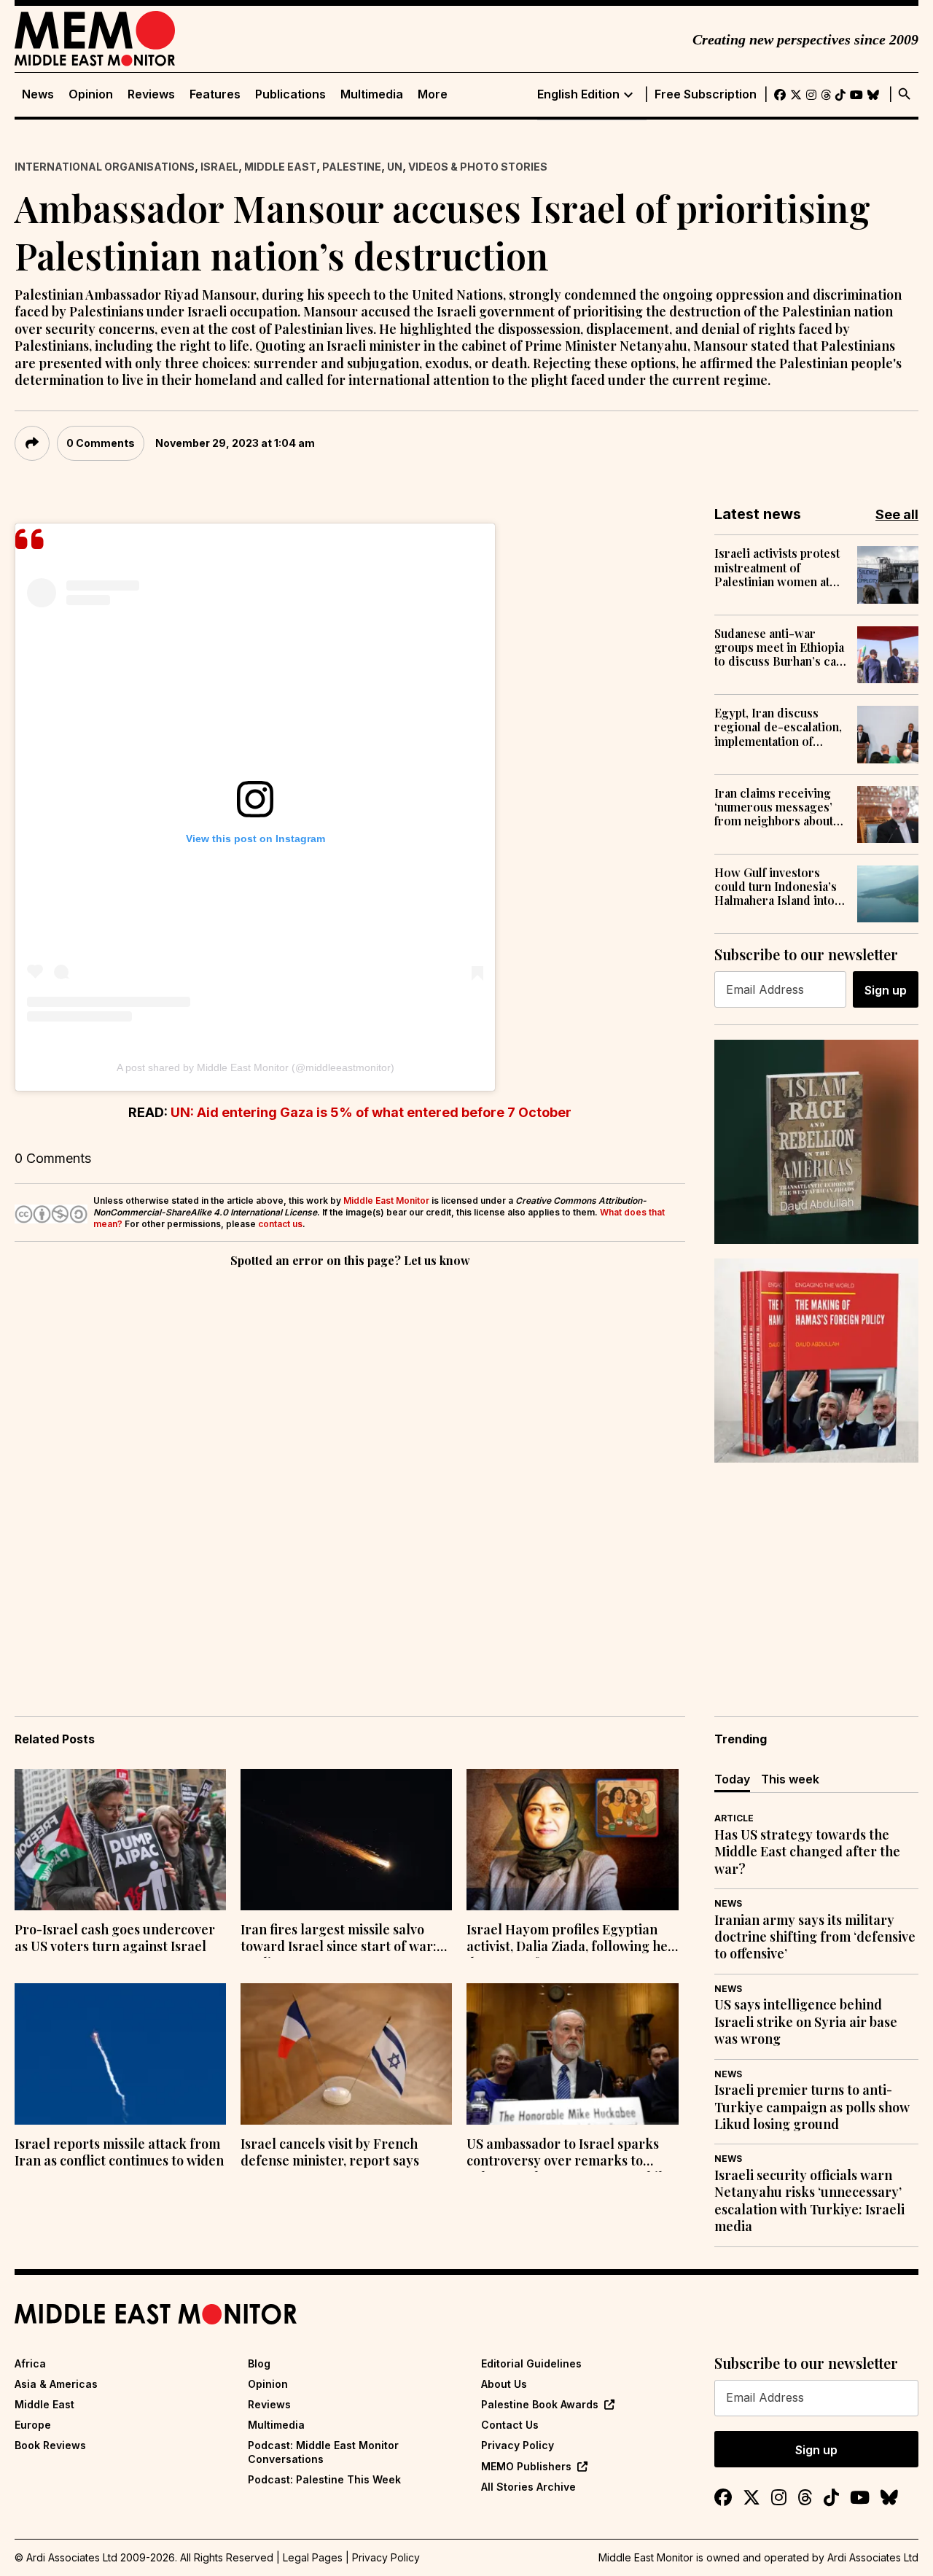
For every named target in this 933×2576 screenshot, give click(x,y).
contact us (280, 1224)
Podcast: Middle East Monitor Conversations (323, 2452)
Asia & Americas (56, 2384)
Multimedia (372, 94)
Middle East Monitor (386, 1201)
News (38, 94)
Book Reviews (50, 2445)
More (433, 94)
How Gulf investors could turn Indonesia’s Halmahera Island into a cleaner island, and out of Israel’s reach (779, 887)
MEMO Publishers (526, 2466)
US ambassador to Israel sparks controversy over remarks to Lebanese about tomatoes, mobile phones (568, 2154)
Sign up (886, 990)
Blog (259, 2363)
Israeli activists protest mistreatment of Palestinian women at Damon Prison (777, 567)
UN (395, 167)
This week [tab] (790, 1779)
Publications (290, 94)
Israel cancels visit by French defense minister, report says (330, 2152)
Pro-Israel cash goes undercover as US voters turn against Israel (115, 1938)
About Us (504, 2384)
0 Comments (101, 443)
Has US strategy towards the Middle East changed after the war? (807, 1852)
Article (734, 1818)
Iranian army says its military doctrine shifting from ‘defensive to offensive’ (815, 1937)
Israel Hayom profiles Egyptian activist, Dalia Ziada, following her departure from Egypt (570, 1939)
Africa (30, 2363)
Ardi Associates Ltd (873, 2557)
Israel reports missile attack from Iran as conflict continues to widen (119, 2152)
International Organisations (105, 167)
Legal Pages (313, 2557)
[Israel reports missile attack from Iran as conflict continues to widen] (120, 2054)
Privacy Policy (518, 2445)
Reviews (151, 94)
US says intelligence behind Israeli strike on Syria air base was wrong (806, 2022)
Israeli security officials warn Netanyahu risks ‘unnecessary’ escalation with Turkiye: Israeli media (809, 2201)
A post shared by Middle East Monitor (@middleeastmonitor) (255, 1067)
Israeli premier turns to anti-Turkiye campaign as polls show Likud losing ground (812, 2107)
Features (215, 94)
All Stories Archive (528, 2487)
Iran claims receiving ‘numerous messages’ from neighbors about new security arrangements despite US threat (774, 807)
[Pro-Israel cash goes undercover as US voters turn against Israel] (120, 1840)
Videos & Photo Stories (478, 167)
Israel (219, 167)
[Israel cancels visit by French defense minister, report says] (346, 2054)
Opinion (91, 94)
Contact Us (510, 2425)
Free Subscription (706, 94)
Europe (33, 2425)
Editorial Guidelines (531, 2363)
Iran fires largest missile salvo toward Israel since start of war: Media (339, 1939)
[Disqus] (350, 1471)
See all (897, 514)
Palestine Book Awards (540, 2404)
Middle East (280, 167)
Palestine (352, 167)
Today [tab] (732, 1779)
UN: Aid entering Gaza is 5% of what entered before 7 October (371, 1112)
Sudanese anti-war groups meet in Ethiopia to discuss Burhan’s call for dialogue (779, 647)
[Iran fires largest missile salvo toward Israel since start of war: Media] (346, 1840)
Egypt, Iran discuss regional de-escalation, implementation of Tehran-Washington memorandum (778, 727)
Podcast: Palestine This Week (324, 2479)
